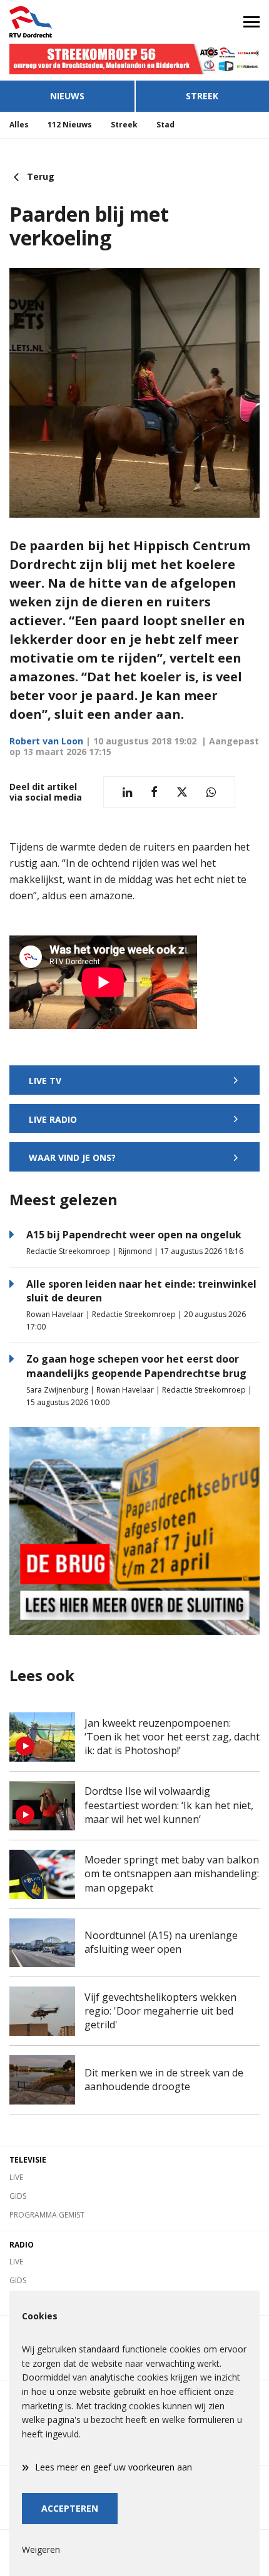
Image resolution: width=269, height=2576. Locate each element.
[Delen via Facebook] (154, 792)
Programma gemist (47, 2215)
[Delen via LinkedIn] (127, 792)
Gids (18, 2196)
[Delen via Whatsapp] (211, 792)
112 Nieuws (70, 125)
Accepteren (70, 2508)
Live (16, 2177)
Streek (202, 96)
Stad (165, 125)
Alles (19, 125)
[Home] (67, 22)
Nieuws (67, 96)
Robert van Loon (46, 741)
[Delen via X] (182, 792)
